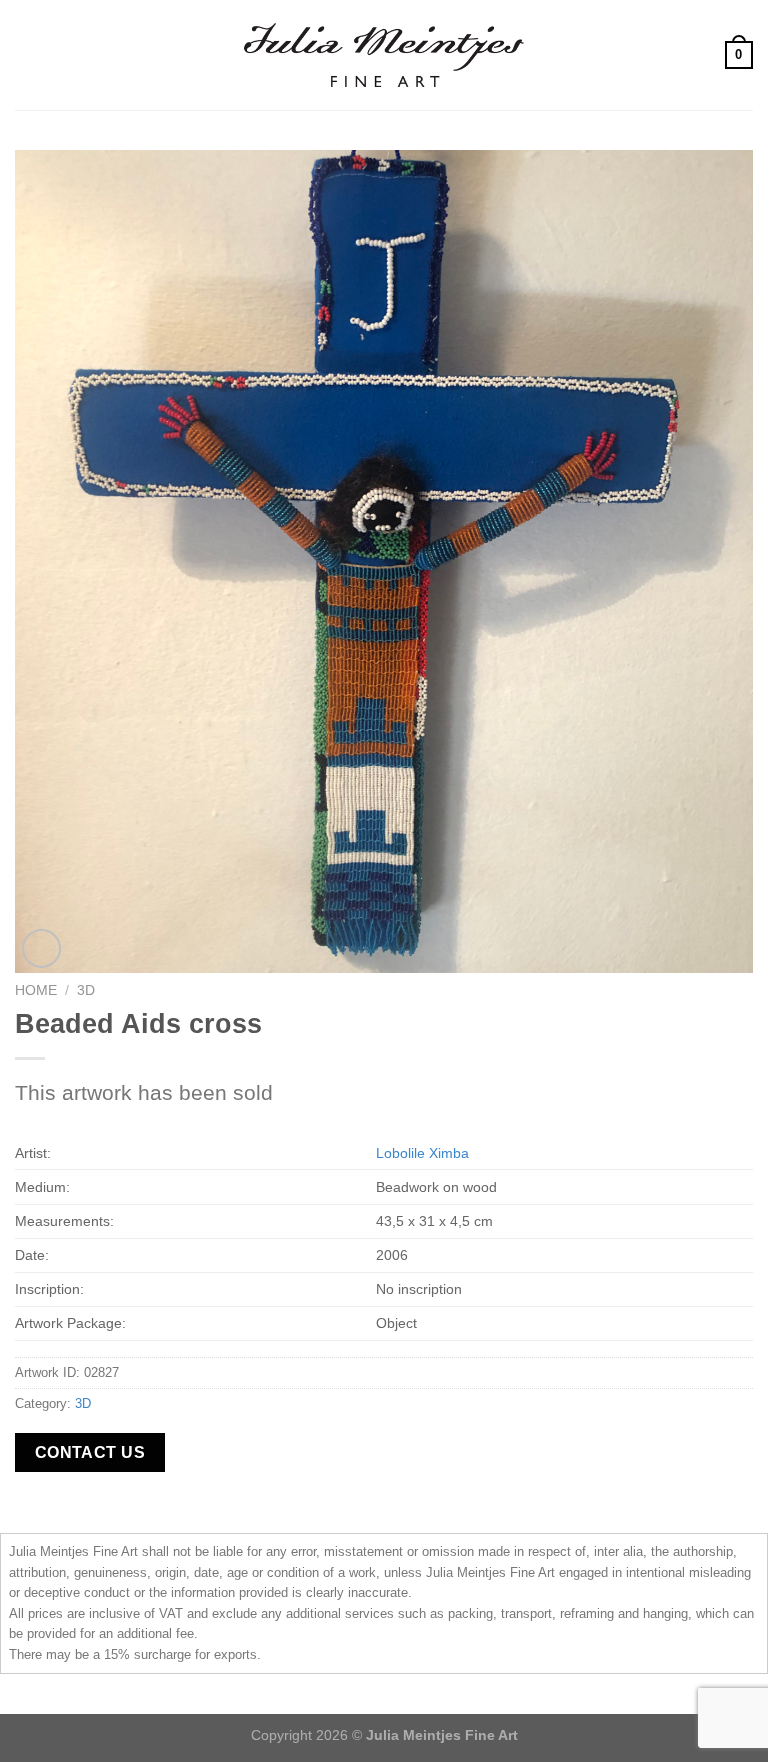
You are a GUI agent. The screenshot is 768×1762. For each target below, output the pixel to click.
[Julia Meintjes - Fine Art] (384, 54)
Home (36, 990)
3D (86, 990)
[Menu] (27, 54)
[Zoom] (41, 948)
